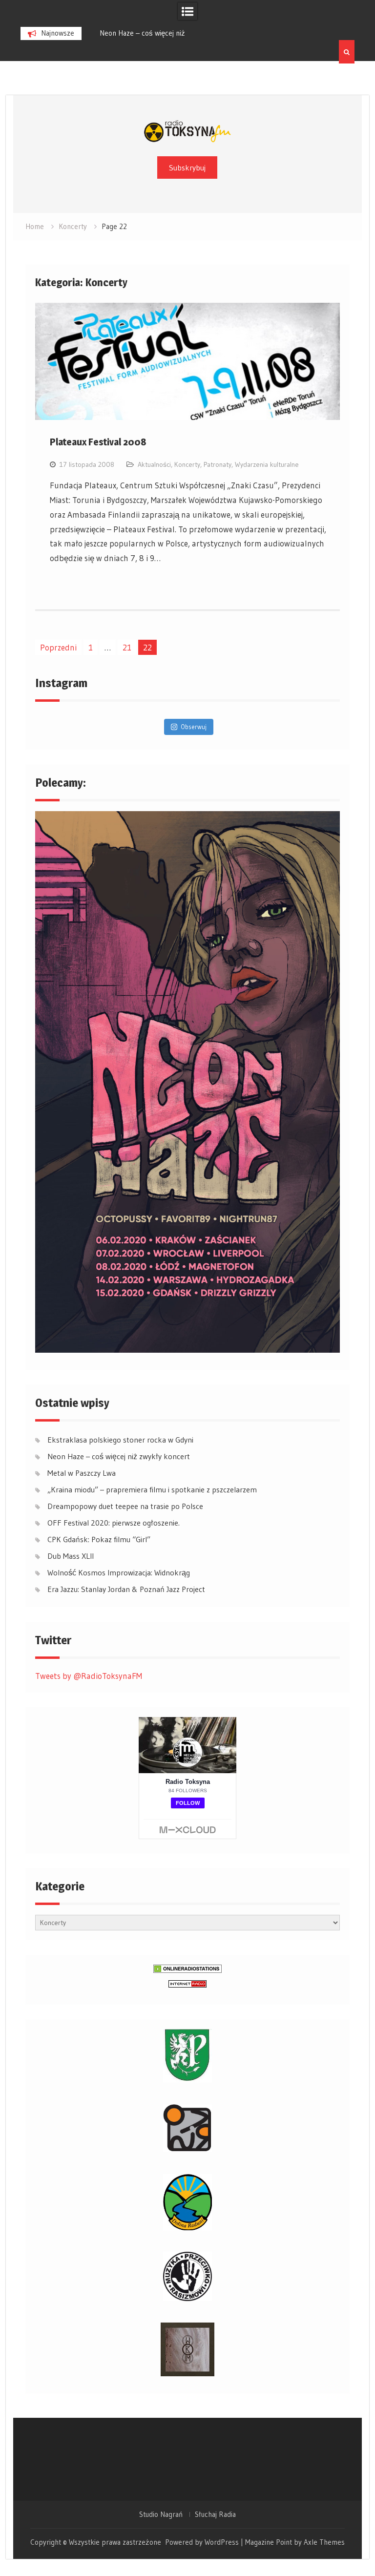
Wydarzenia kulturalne (267, 464)
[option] (179, 33)
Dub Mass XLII (71, 1556)
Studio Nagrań (161, 2514)
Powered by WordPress (202, 2542)
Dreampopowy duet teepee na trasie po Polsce (125, 1506)
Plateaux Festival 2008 (98, 442)
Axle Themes (324, 2542)
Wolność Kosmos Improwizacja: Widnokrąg (119, 1572)
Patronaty (218, 464)
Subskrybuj (187, 168)
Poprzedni (58, 647)
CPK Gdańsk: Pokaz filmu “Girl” (99, 1539)
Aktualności (154, 464)
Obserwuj (194, 727)
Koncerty (187, 464)
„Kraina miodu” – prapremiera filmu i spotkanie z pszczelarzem (152, 1489)
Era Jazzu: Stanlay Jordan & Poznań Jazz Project (126, 1589)
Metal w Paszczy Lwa (160, 33)
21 (127, 647)
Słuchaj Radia (215, 2514)
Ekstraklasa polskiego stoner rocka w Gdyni (120, 1440)
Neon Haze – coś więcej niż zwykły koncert (119, 1456)
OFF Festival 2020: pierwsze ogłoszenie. (114, 1523)
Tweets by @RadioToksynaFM (89, 1676)
